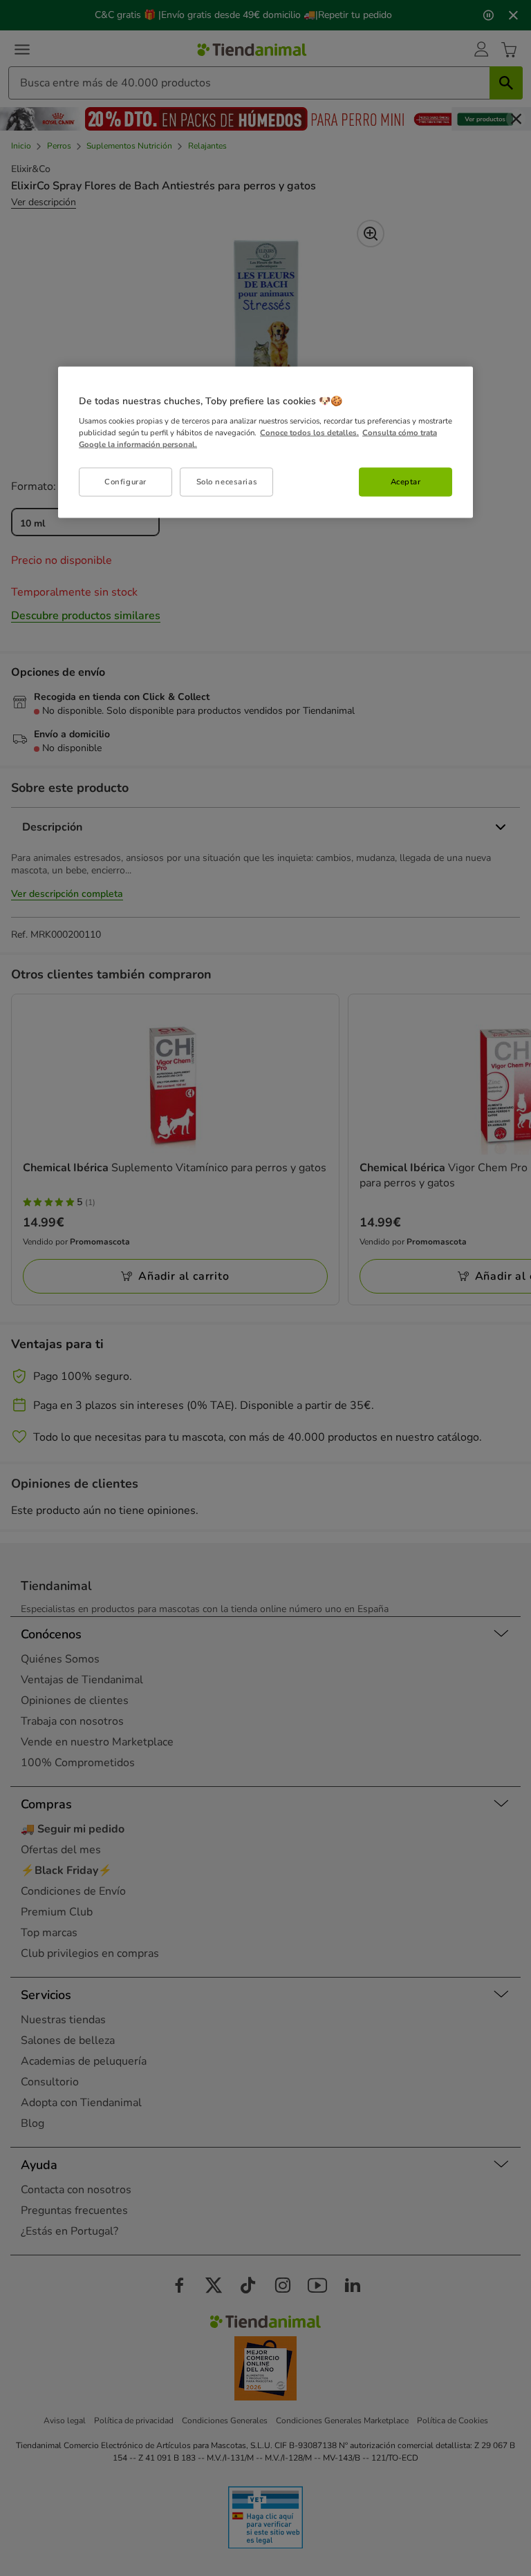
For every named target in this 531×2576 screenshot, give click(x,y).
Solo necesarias (227, 482)
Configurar (125, 482)
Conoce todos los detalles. (309, 432)
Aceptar (406, 482)
